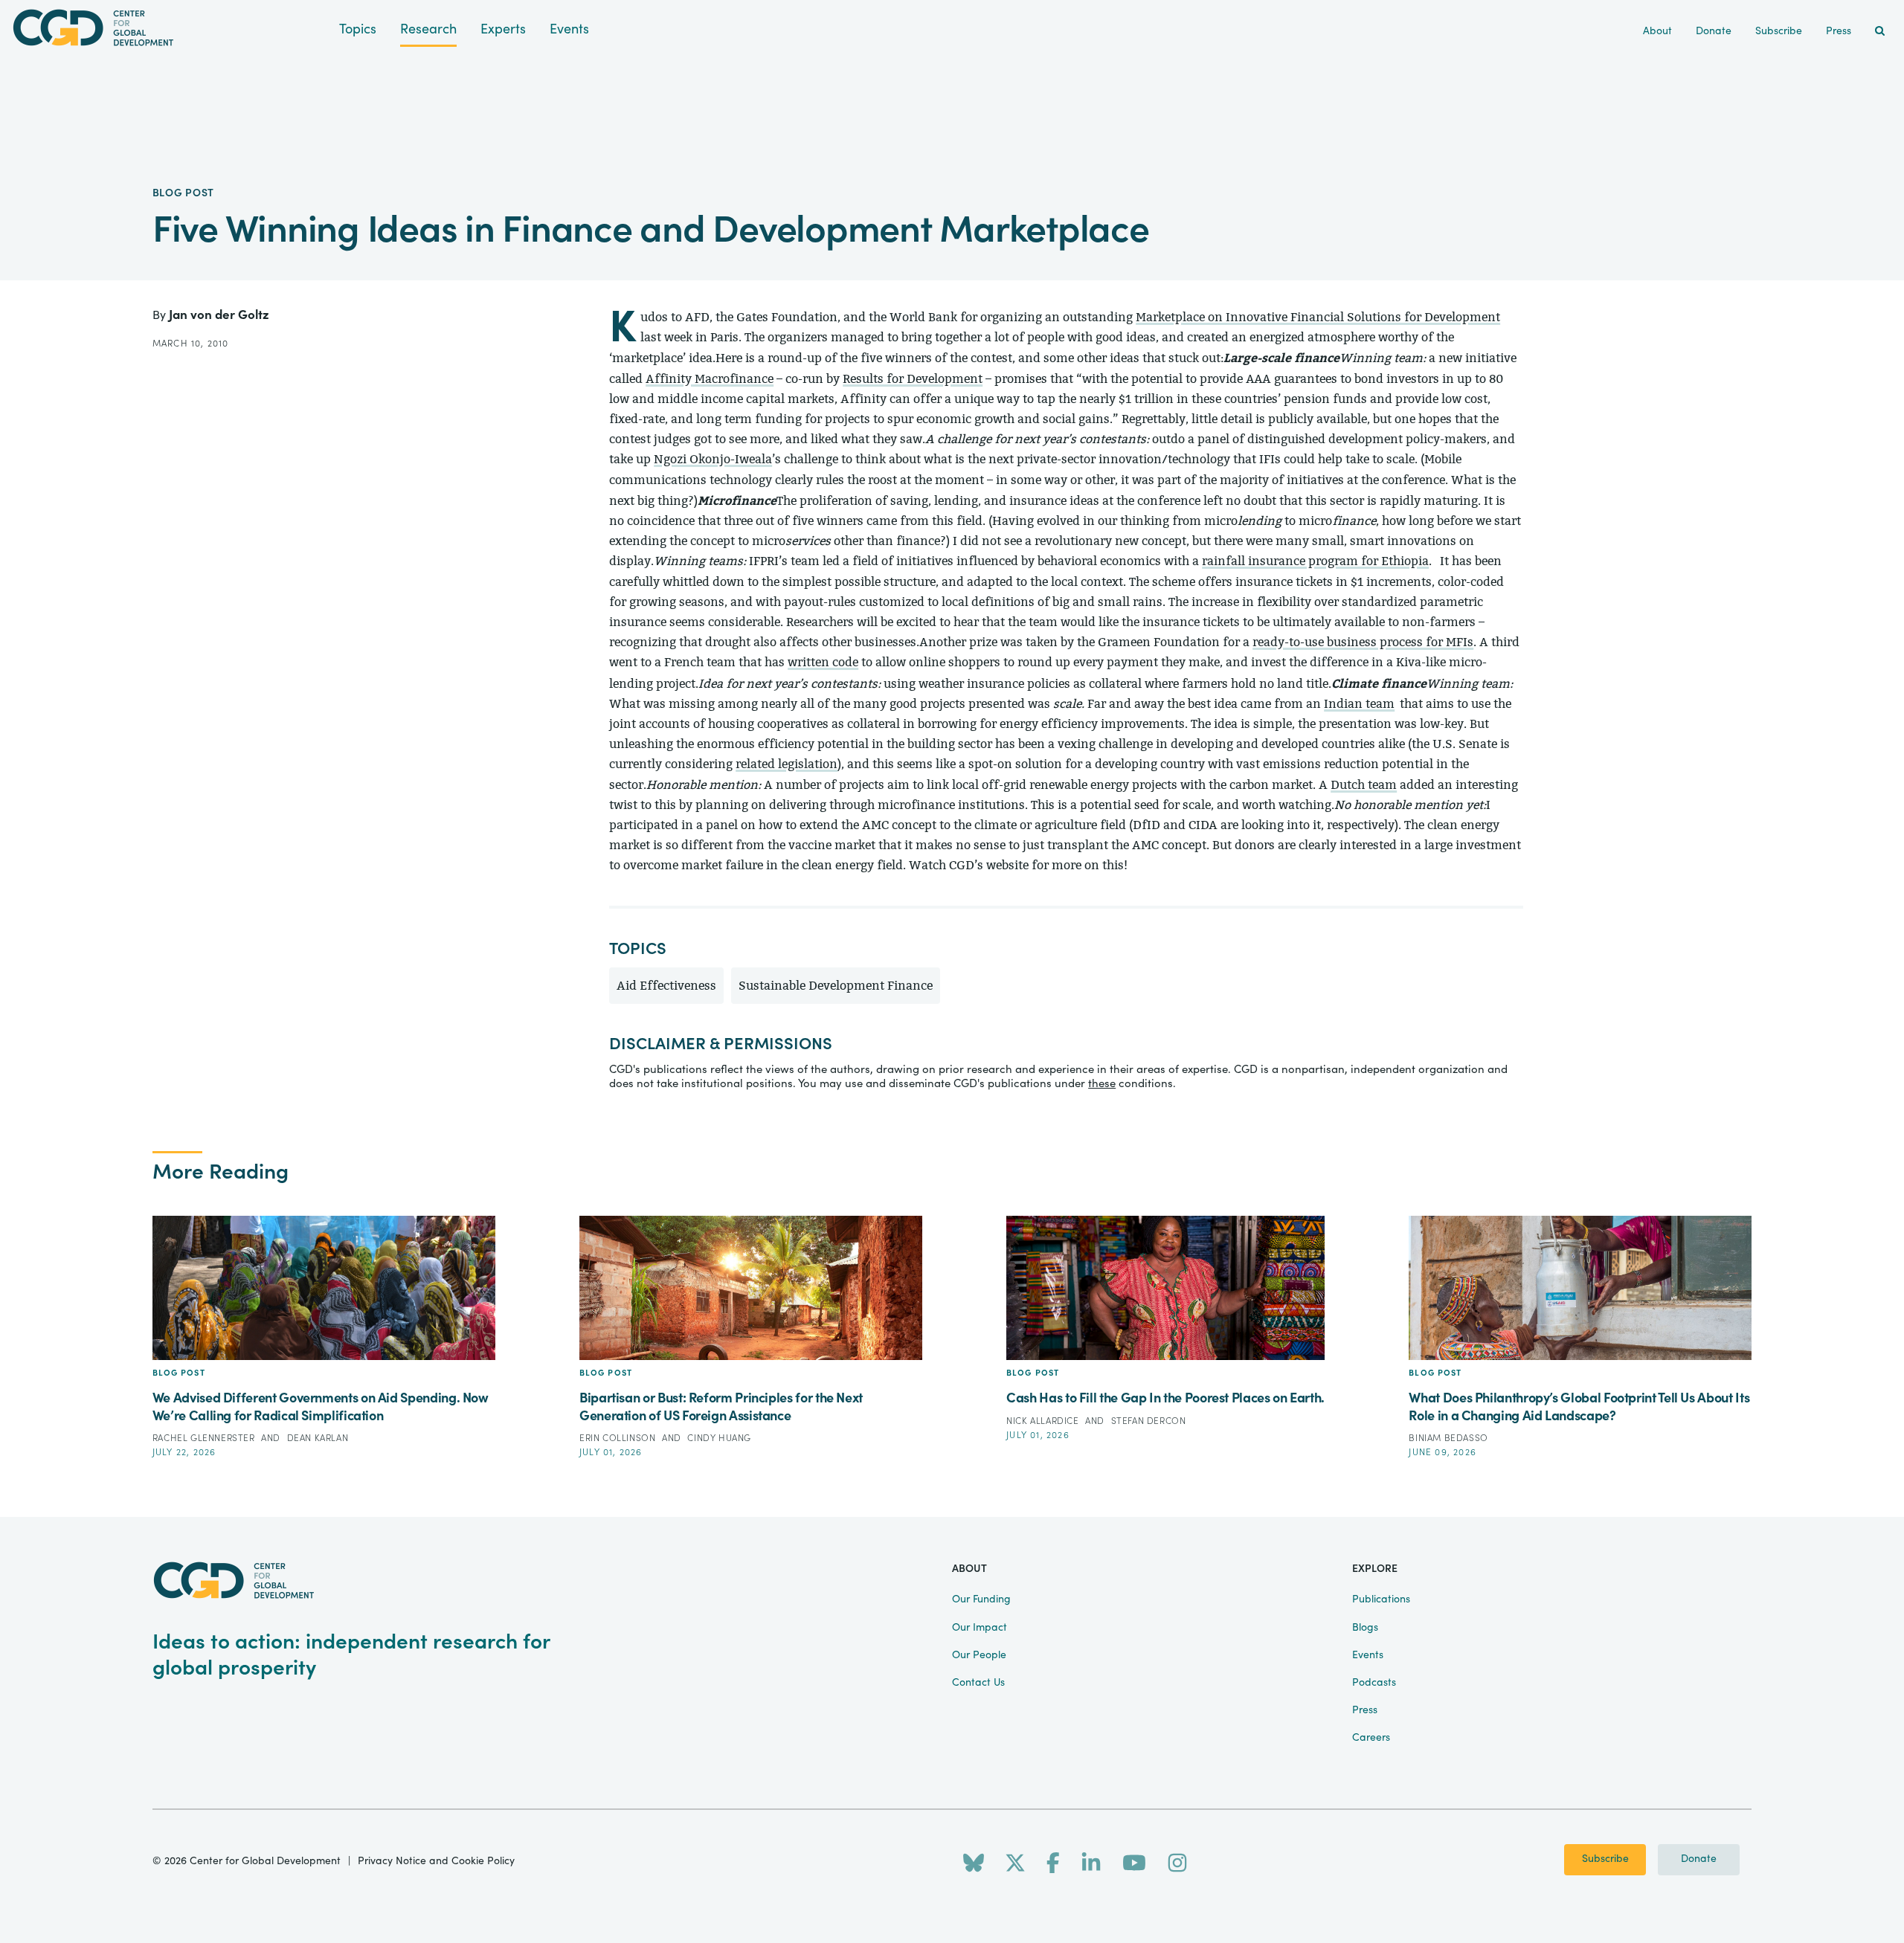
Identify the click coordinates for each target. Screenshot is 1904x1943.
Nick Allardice (1044, 1421)
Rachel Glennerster (205, 1438)
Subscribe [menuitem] (1779, 31)
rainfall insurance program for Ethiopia (1315, 561)
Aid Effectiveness (666, 986)
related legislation (787, 764)
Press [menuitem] (1839, 31)
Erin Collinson (619, 1438)
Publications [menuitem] (1381, 1599)
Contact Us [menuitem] (978, 1683)
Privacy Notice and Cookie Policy (436, 1861)
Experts (503, 29)
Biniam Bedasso (1448, 1438)
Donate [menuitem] (1714, 31)
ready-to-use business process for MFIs (1363, 642)
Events (569, 29)
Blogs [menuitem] (1365, 1628)
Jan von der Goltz (219, 315)
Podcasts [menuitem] (1374, 1683)
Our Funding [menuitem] (981, 1599)
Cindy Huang (719, 1438)
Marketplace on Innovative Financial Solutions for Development (1318, 317)
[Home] (170, 28)
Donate (1699, 1859)
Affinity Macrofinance (710, 379)
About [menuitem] (1657, 31)
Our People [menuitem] (979, 1655)
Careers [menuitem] (1371, 1738)
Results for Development (913, 379)
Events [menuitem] (1368, 1655)
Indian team (1359, 704)
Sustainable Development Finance (836, 986)
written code (823, 662)
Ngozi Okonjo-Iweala (713, 459)
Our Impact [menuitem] (980, 1628)
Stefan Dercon (1149, 1421)
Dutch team (1364, 785)
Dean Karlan (318, 1438)
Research (428, 29)
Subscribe (1605, 1859)
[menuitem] (1880, 32)
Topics (358, 29)
